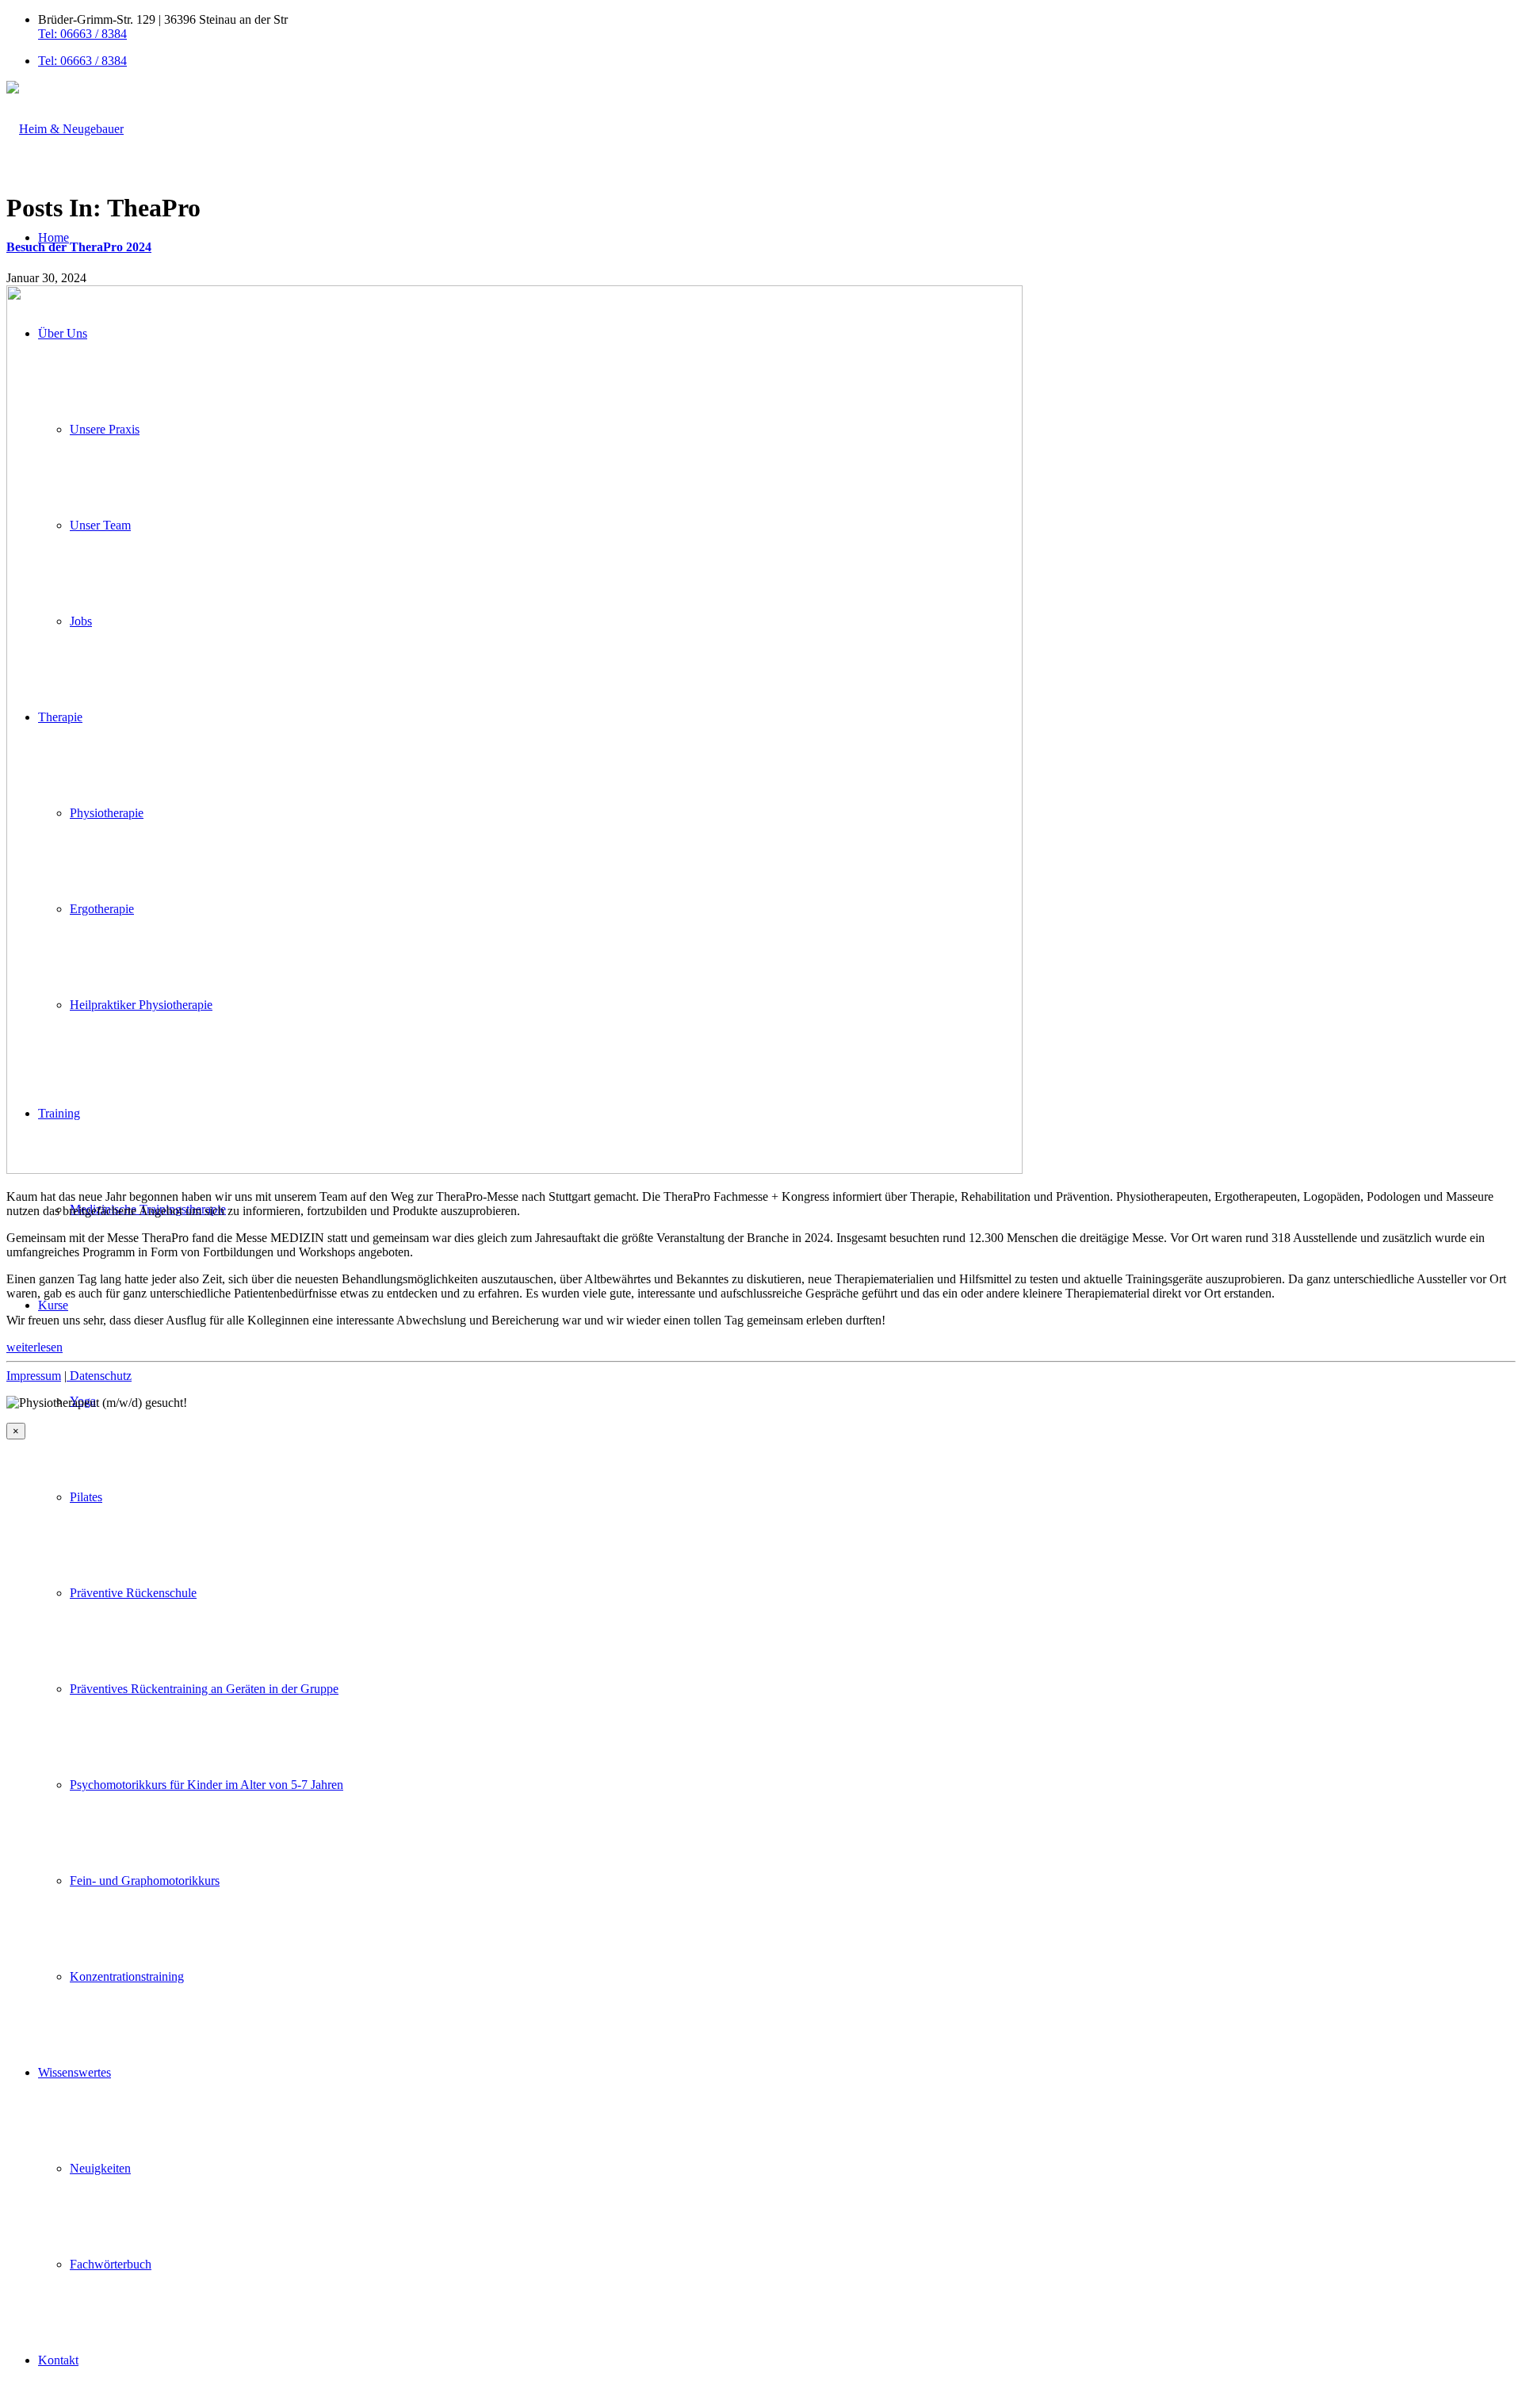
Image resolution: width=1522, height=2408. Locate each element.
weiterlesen (34, 1347)
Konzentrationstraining (127, 1976)
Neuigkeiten (100, 2168)
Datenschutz (99, 1376)
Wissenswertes (75, 2072)
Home (54, 237)
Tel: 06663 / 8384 (82, 34)
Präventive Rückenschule (133, 1593)
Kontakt (58, 2360)
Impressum (34, 1376)
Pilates (86, 1497)
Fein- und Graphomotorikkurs (145, 1881)
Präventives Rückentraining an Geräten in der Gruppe (204, 1689)
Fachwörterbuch (111, 2264)
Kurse (53, 1305)
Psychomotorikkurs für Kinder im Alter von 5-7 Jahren (207, 1785)
